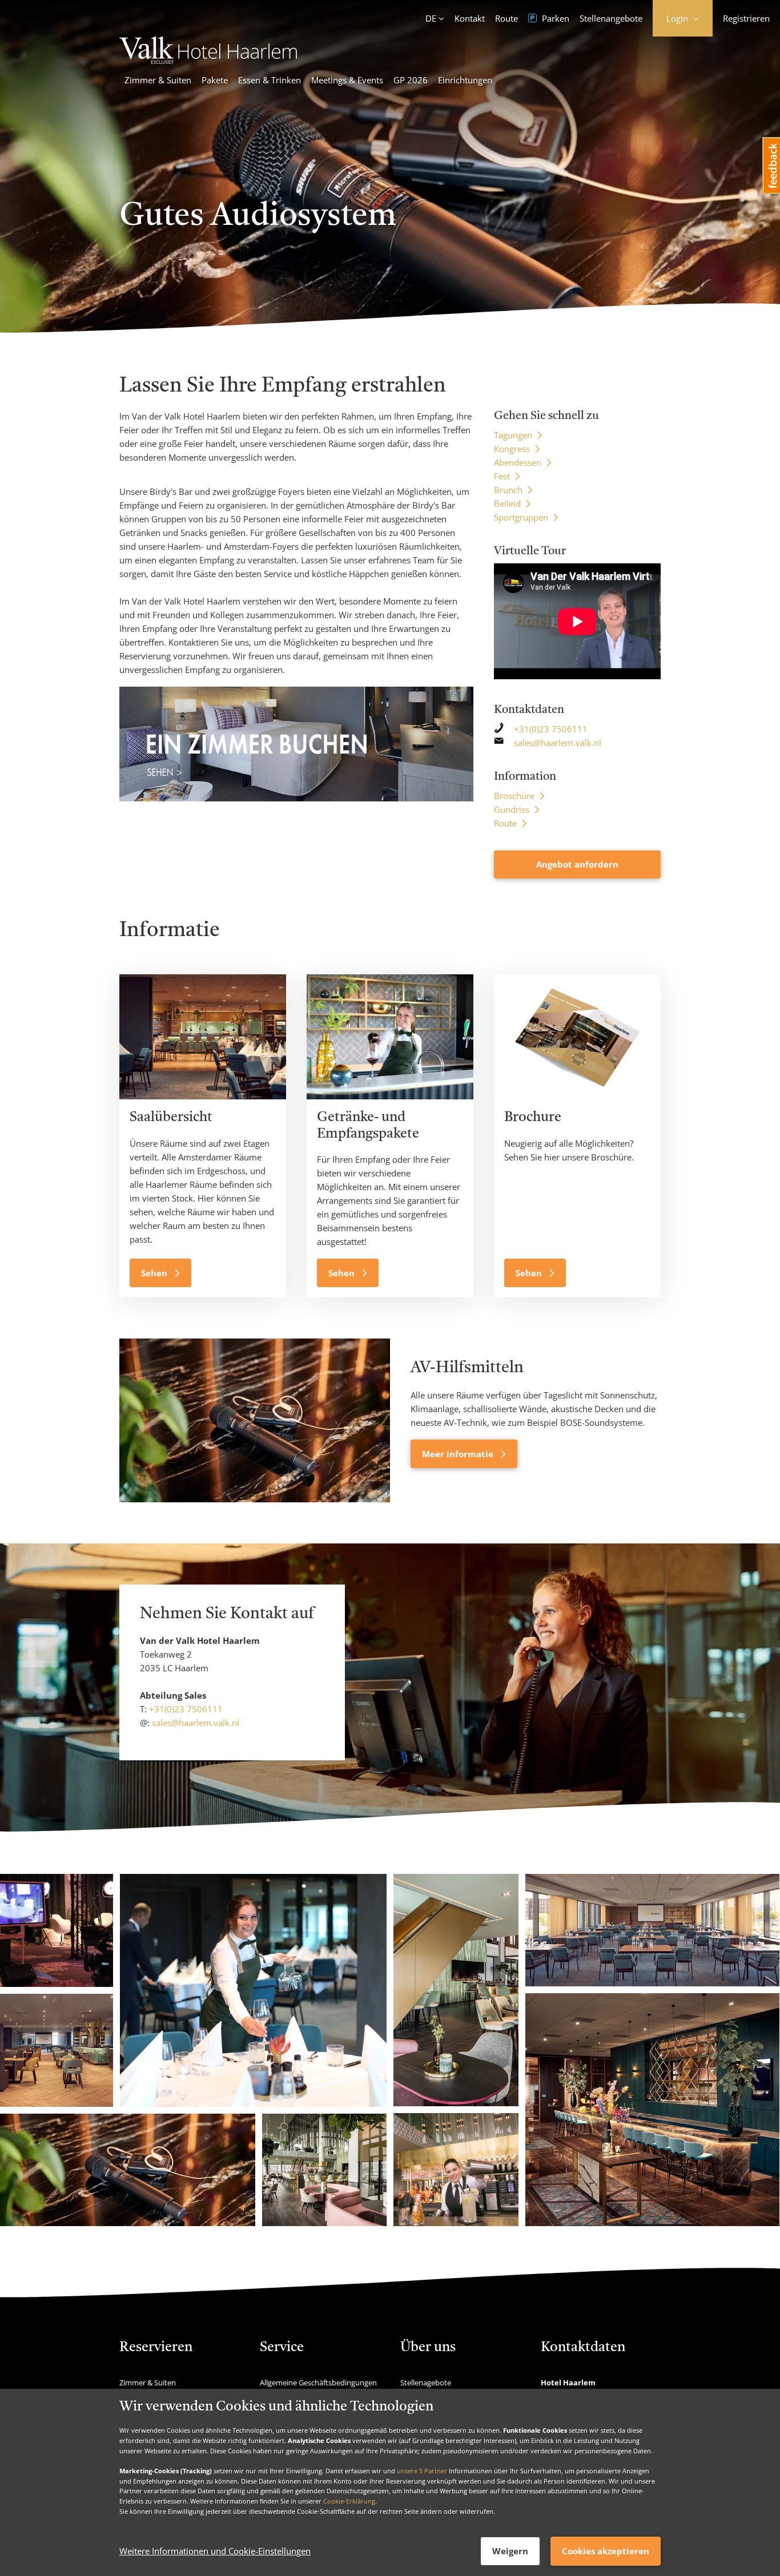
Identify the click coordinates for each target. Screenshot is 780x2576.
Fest (502, 476)
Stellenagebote (426, 2383)
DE (431, 18)
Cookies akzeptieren (606, 2551)
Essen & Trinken (270, 80)
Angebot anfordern (577, 864)
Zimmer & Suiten (158, 80)
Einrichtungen (465, 80)
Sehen (155, 1273)
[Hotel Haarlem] (208, 61)
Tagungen (513, 435)
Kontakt (470, 18)
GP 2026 (411, 80)
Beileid (507, 503)
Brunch (508, 490)
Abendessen (518, 462)
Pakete (215, 80)
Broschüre (514, 796)
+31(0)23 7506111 (551, 729)
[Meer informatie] (255, 1420)
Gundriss (512, 809)
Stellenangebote (611, 18)
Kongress (512, 449)
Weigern (510, 2551)
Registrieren (746, 18)
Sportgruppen (521, 517)
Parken (554, 18)
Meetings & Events (347, 80)
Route (506, 18)
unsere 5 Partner (422, 2471)
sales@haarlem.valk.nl (558, 743)
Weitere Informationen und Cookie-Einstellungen (215, 2551)
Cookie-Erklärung (349, 2501)
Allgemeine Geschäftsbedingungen (318, 2383)
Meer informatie (459, 1454)
